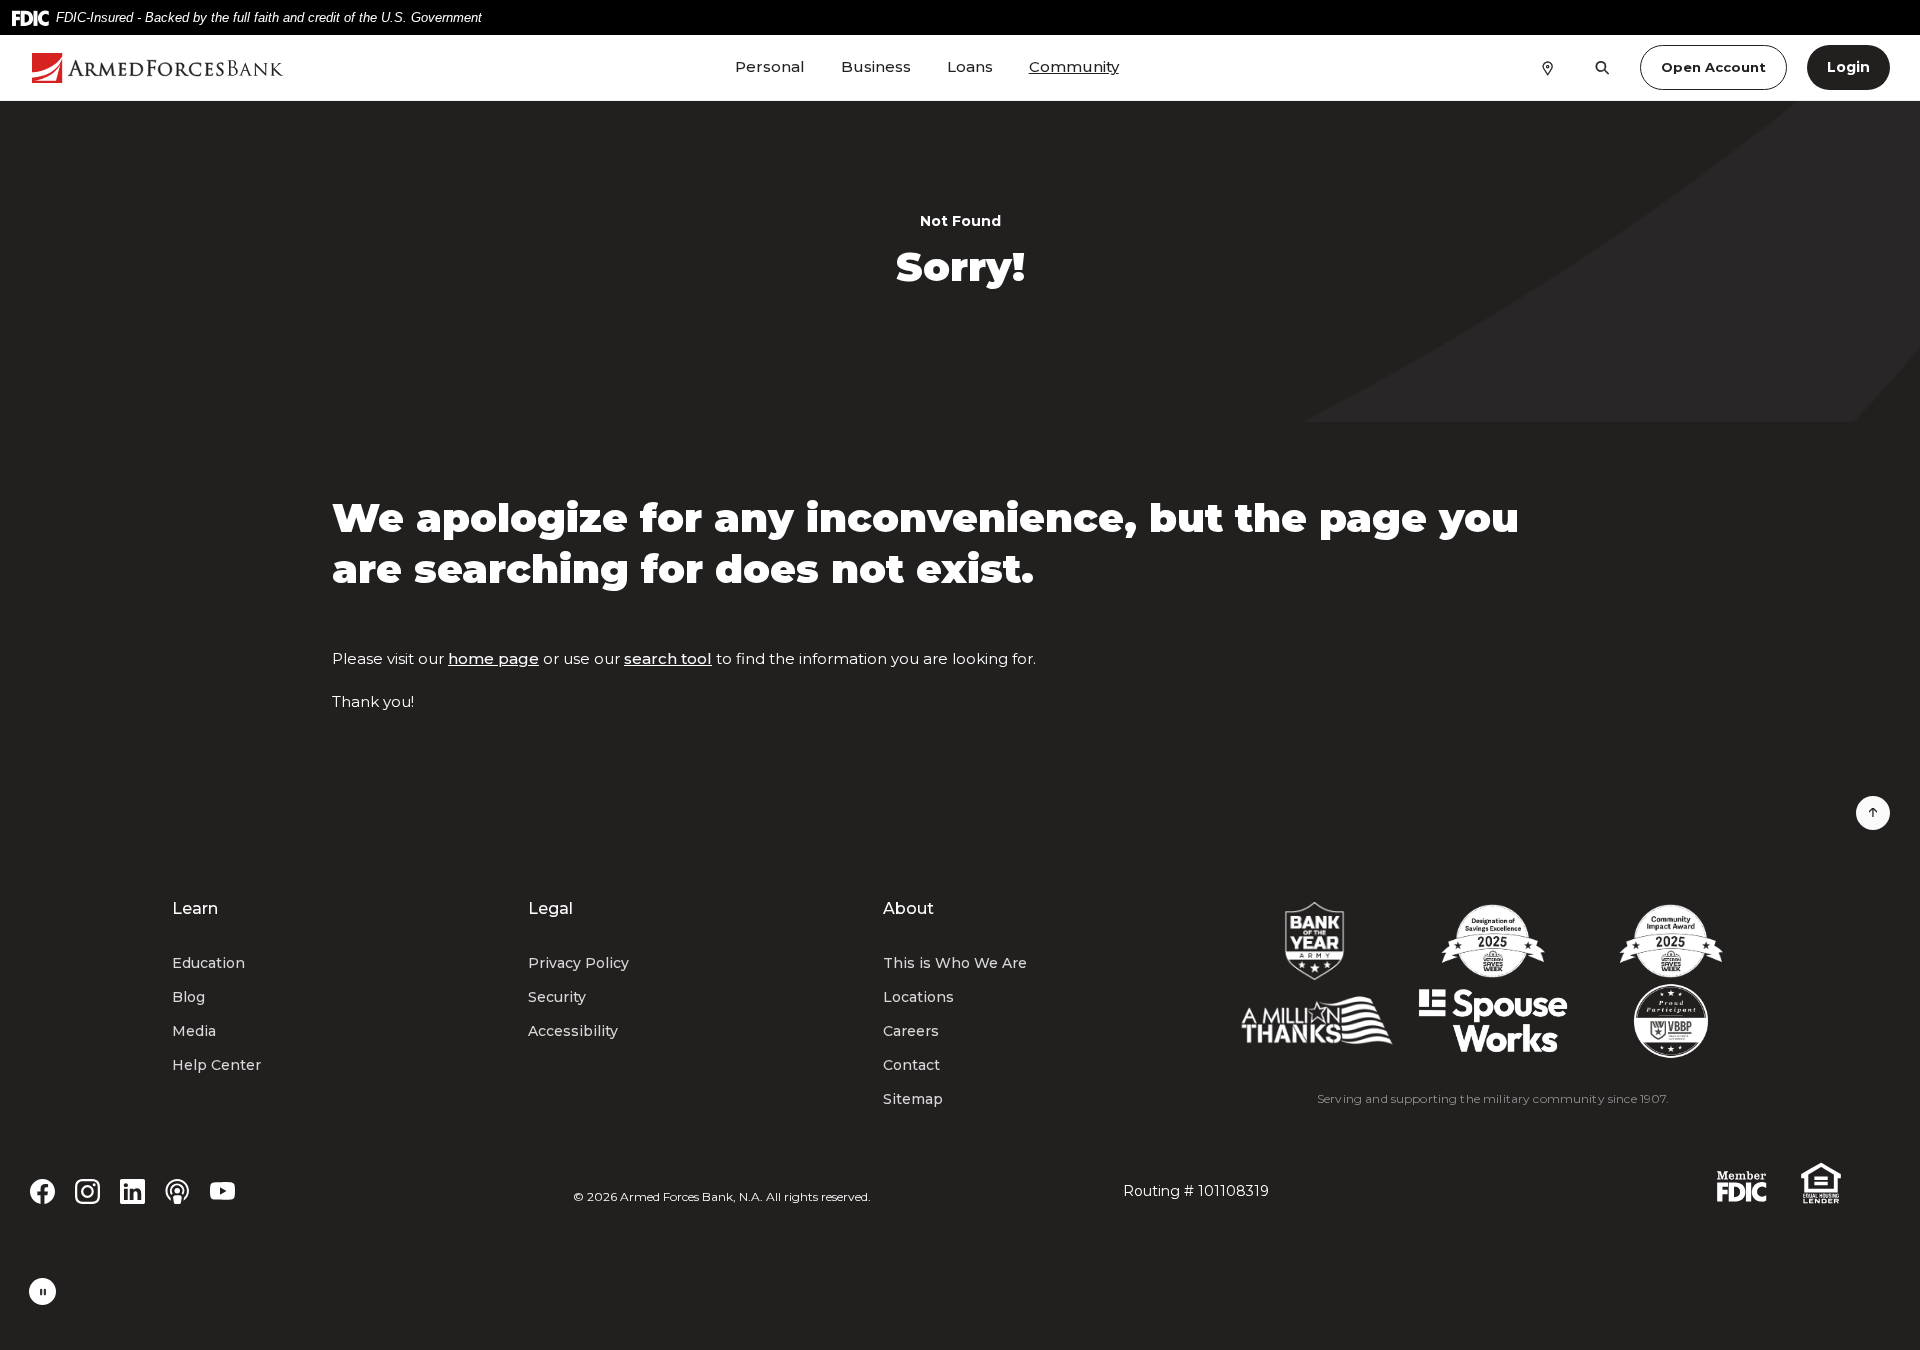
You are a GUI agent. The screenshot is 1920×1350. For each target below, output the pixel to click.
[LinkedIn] (132, 1190)
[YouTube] (222, 1190)
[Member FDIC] (1742, 1184)
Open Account (1713, 67)
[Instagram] (87, 1190)
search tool (668, 658)
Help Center (216, 1065)
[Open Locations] (1547, 67)
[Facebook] (42, 1190)
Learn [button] (195, 908)
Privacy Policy (578, 963)
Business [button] (876, 66)
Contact (911, 1065)
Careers (911, 1031)
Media (194, 1031)
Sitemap (913, 1099)
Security (557, 997)
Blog (188, 997)
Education (208, 963)
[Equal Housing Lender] (1821, 1181)
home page (493, 658)
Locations (918, 997)
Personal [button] (770, 66)
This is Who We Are (955, 963)
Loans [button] (970, 66)
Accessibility (573, 1031)
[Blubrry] (177, 1190)
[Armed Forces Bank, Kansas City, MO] (176, 68)
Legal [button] (550, 908)
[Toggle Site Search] (1602, 67)
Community (1074, 66)
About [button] (908, 908)
